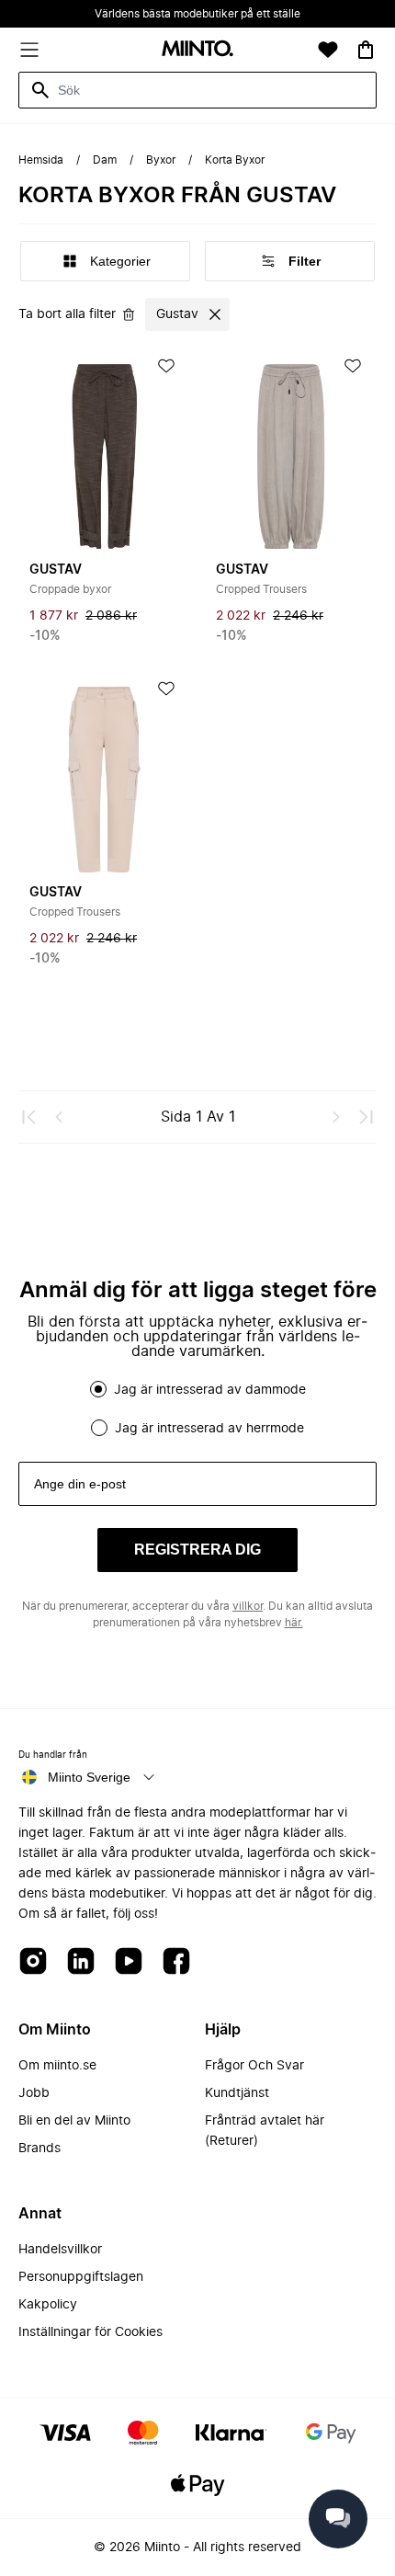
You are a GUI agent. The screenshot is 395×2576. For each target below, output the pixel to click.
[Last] (366, 1117)
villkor (248, 1606)
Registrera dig (197, 1550)
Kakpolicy (48, 2305)
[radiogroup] (197, 1408)
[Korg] (366, 50)
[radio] (98, 1389)
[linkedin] (81, 1962)
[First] (29, 1117)
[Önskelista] (328, 50)
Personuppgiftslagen (81, 2277)
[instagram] (33, 1962)
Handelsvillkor (60, 2250)
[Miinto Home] (197, 50)
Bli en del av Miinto (74, 2121)
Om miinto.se (57, 2066)
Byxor (161, 160)
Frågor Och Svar (254, 2066)
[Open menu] (29, 50)
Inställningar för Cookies (90, 2332)
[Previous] (59, 1117)
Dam (105, 160)
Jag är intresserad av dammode (210, 1390)
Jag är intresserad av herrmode (209, 1429)
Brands (39, 2149)
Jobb (34, 2093)
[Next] (336, 1117)
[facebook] (176, 1962)
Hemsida (41, 160)
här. (294, 1623)
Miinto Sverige (89, 1777)
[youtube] (129, 1962)
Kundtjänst (237, 2093)
